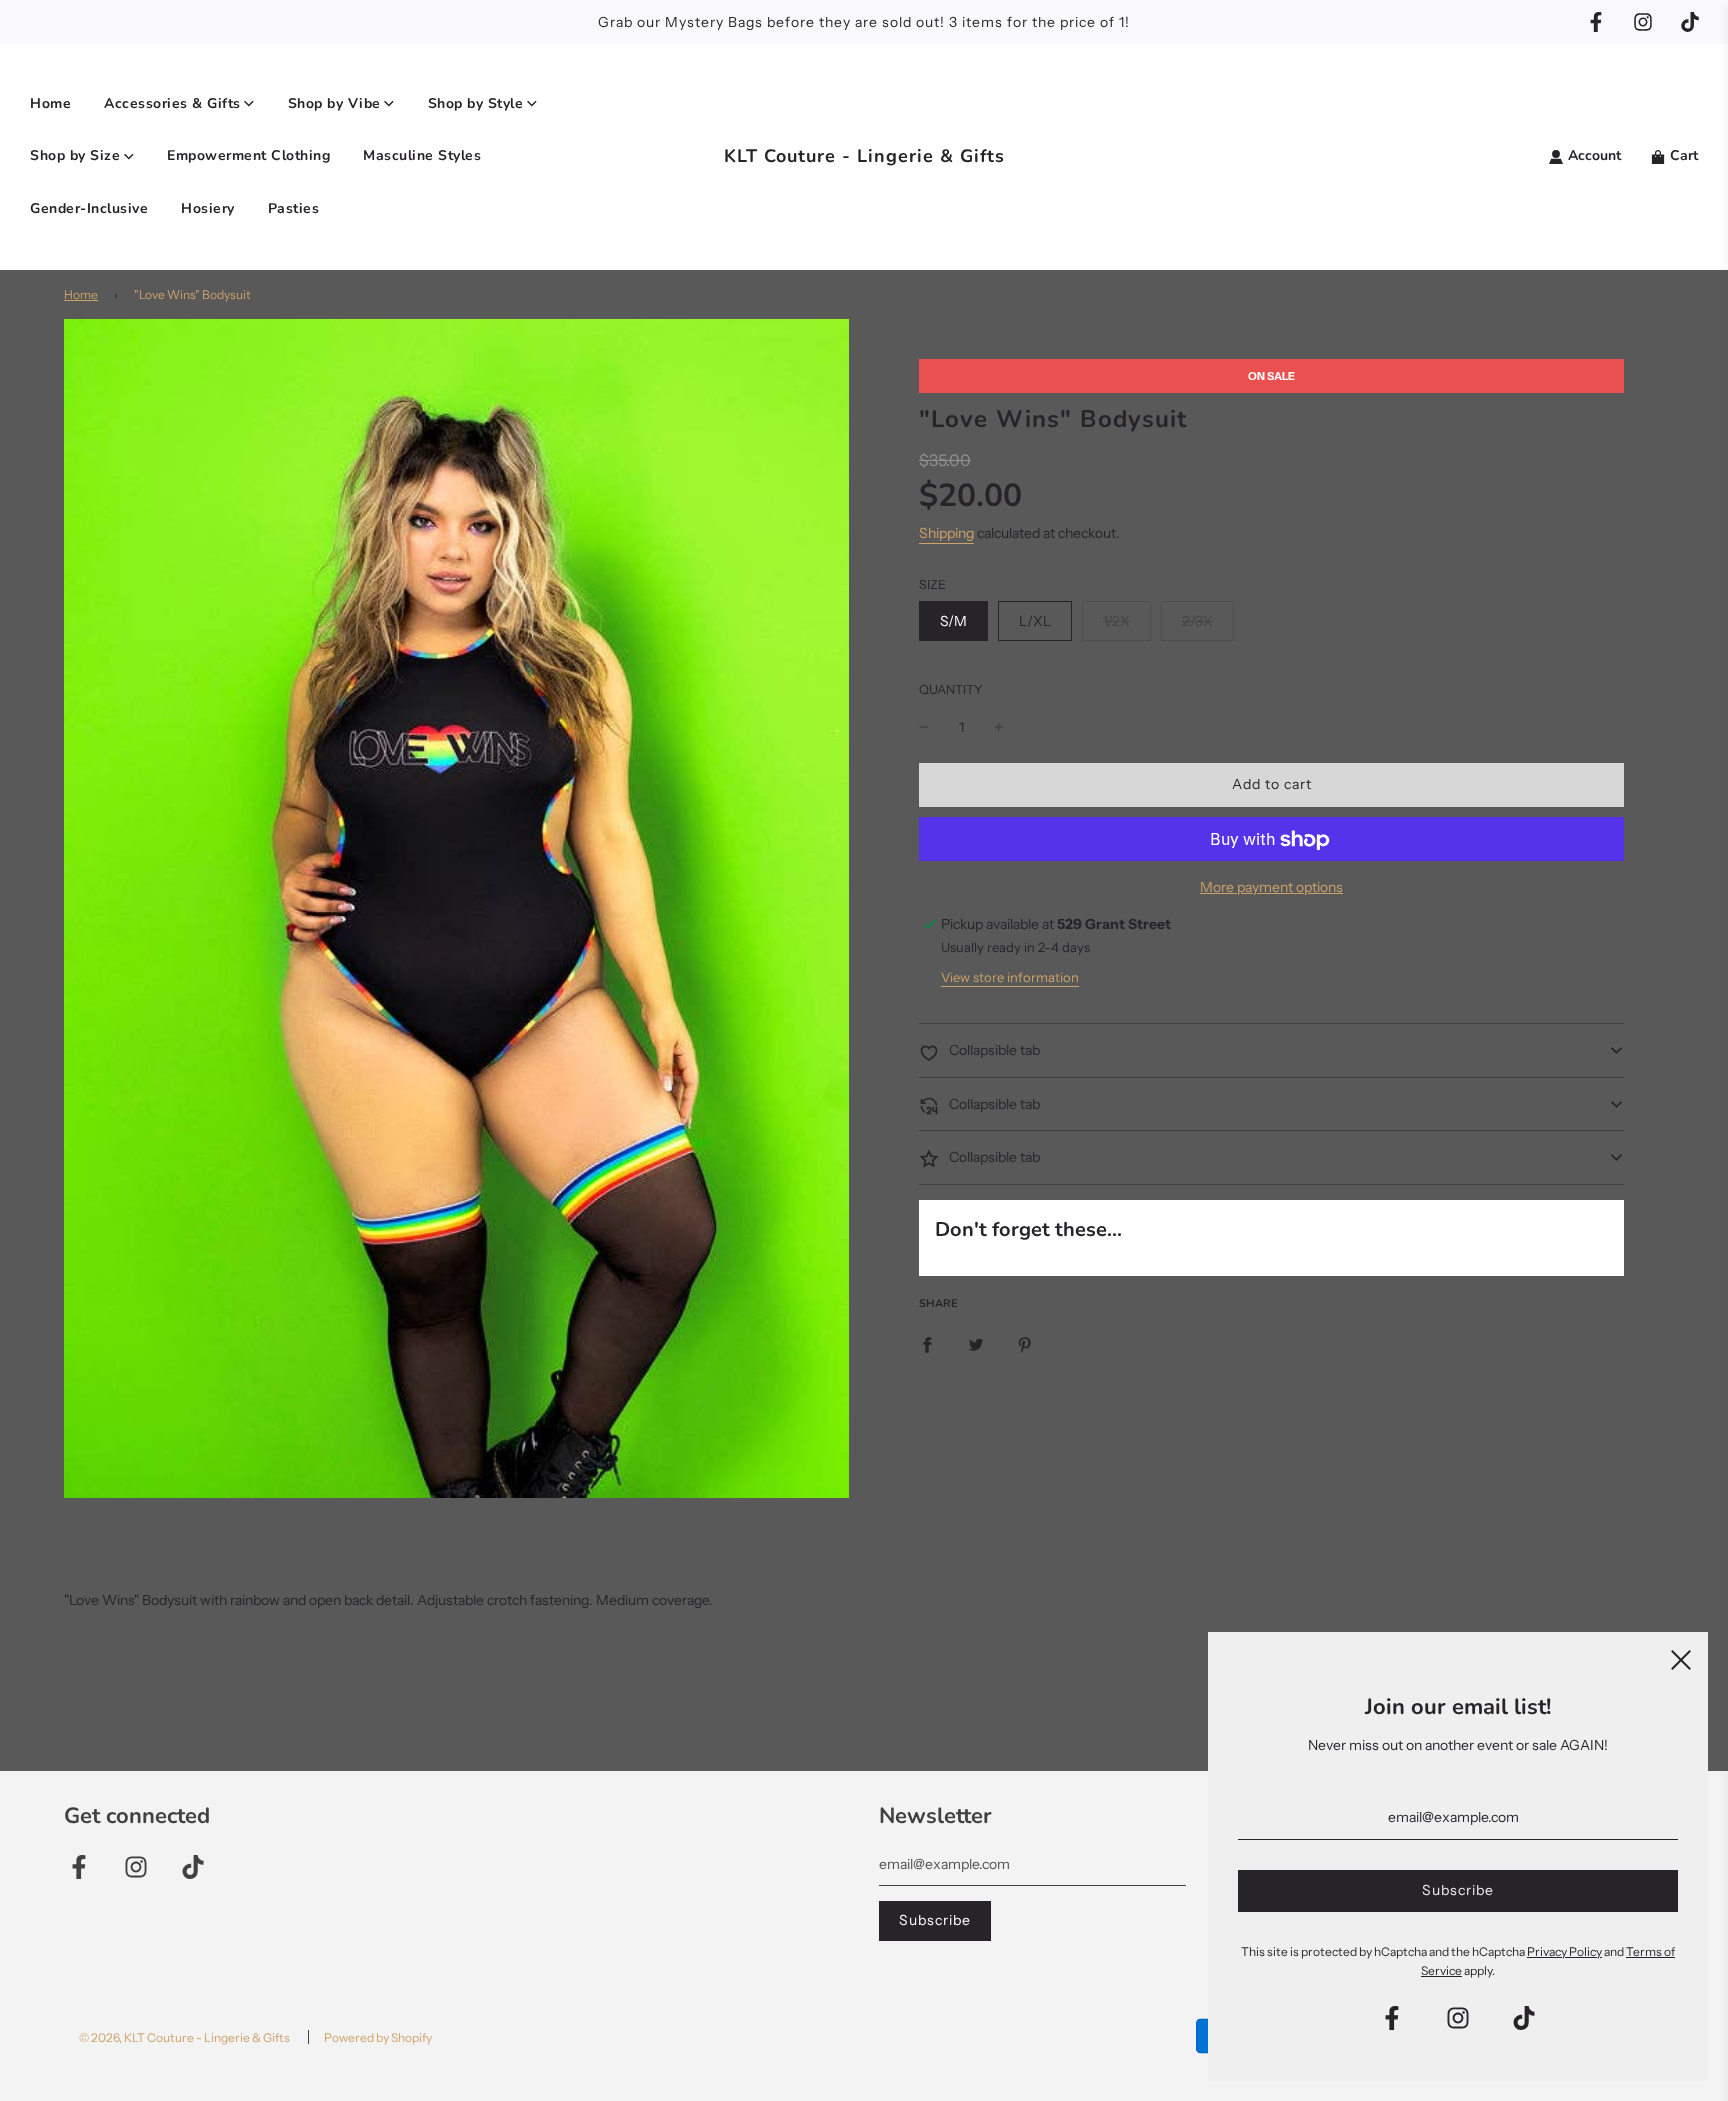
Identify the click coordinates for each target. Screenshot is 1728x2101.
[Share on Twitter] (976, 1343)
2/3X (1197, 621)
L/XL (1035, 621)
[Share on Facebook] (927, 1343)
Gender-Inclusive (89, 208)
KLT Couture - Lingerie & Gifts (864, 156)
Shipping (946, 534)
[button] (1271, 1051)
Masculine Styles (422, 155)
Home (50, 103)
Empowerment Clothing (248, 155)
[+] (999, 727)
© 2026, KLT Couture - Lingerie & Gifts (184, 2037)
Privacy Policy (1564, 1951)
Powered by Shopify (378, 2037)
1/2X (1116, 621)
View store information (1010, 978)
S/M (953, 621)
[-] (924, 727)
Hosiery (208, 208)
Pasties (294, 208)
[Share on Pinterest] (1025, 1343)
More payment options (1271, 888)
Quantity (951, 690)
